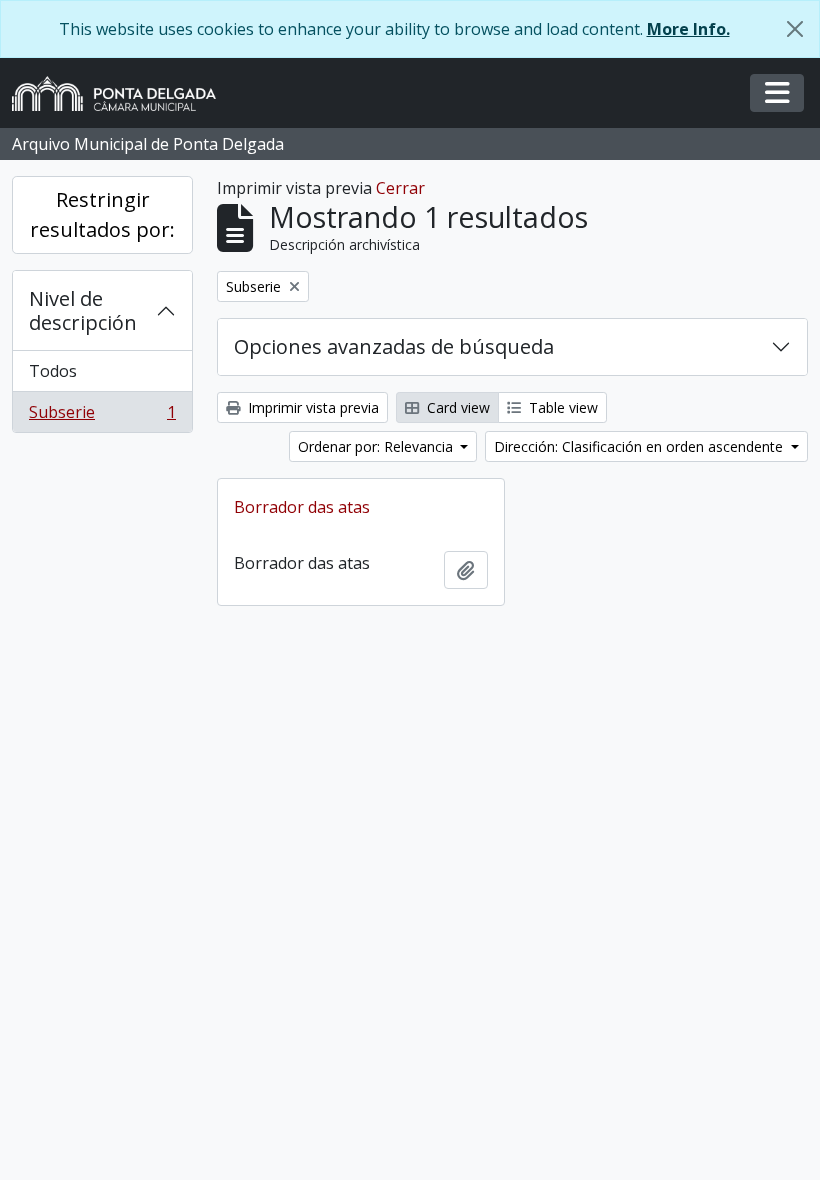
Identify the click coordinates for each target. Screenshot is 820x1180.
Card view (456, 407)
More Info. (688, 29)
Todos (53, 371)
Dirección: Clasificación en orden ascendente (640, 446)
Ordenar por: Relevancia (377, 446)
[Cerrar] (795, 29)
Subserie (102, 416)
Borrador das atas (302, 507)
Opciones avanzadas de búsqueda (394, 346)
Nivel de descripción (83, 310)
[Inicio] (122, 93)
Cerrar (400, 188)
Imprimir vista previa (311, 407)
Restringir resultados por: (102, 214)
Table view (561, 407)
